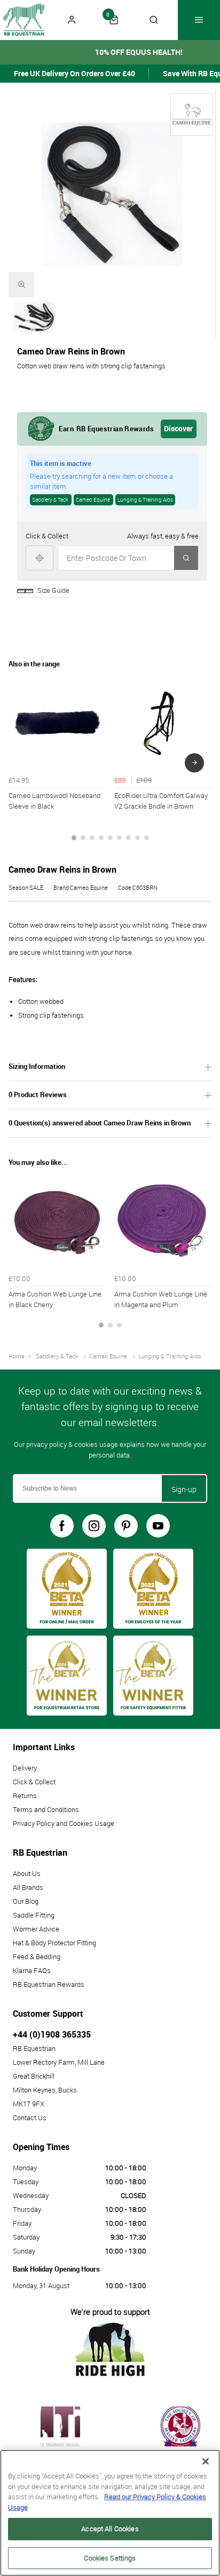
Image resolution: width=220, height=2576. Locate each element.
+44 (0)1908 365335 (52, 2034)
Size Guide (53, 590)
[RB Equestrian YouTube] (158, 1526)
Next (194, 763)
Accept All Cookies (110, 2529)
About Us (27, 1873)
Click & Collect (34, 1782)
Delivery (25, 1768)
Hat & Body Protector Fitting (54, 1943)
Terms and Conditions (46, 1809)
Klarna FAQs (32, 1970)
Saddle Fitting (34, 1915)
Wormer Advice (36, 1929)
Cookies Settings (110, 2558)
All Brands (28, 1887)
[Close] (206, 2461)
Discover (178, 428)
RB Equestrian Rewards (49, 1984)
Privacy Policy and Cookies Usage (64, 1823)
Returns (25, 1796)
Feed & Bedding (37, 1957)
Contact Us (30, 2118)
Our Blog (26, 1901)
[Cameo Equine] (192, 115)
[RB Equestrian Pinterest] (126, 1526)
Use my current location (40, 558)
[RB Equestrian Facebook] (62, 1526)
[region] (110, 2513)
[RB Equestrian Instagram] (94, 1526)
